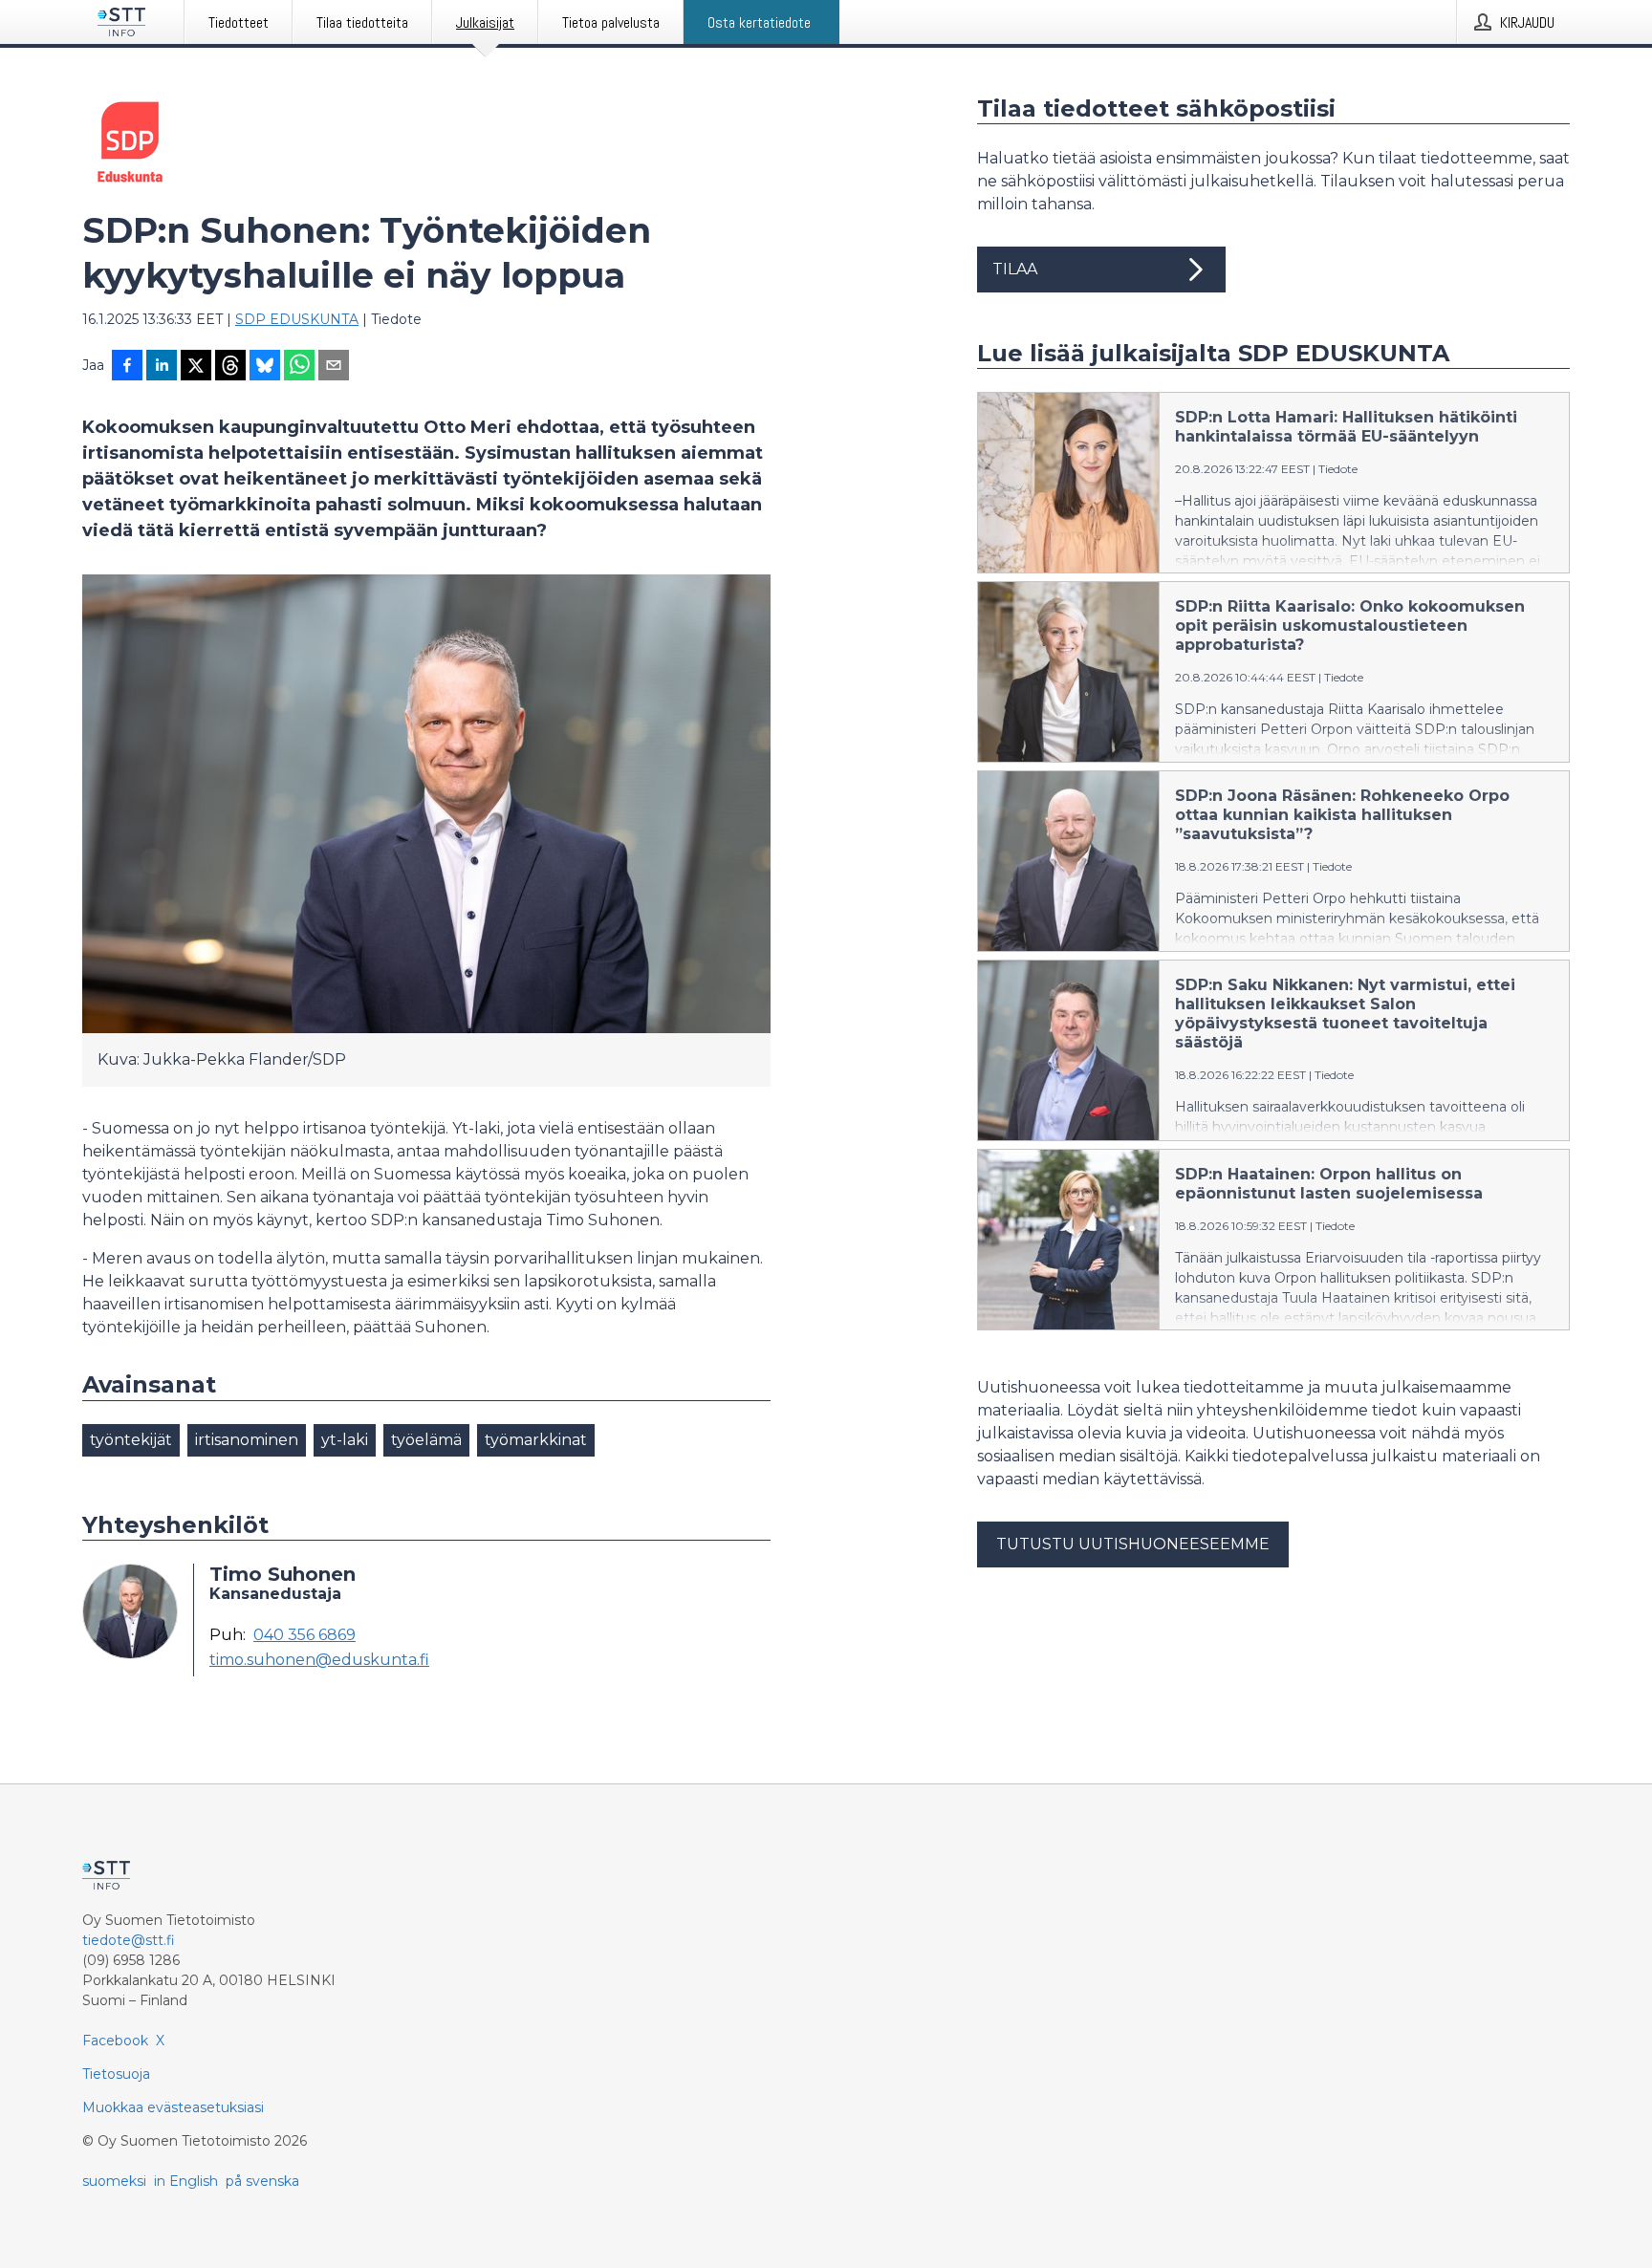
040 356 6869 (304, 1635)
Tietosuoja (116, 2074)
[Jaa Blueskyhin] (265, 367)
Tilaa (1015, 269)
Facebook (115, 2041)
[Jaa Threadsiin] (230, 367)
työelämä (426, 1440)
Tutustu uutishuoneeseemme (1133, 1544)
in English (186, 2181)
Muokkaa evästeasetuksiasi (173, 2107)
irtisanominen (247, 1440)
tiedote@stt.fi (129, 1940)
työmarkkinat (536, 1440)
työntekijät (131, 1440)
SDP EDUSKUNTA (297, 319)
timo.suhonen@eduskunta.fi (319, 1660)
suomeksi (114, 2181)
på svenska (262, 2181)
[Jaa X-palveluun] (196, 367)
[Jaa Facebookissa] (127, 367)
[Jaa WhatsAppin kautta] (299, 367)
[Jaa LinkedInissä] (162, 367)
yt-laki (345, 1440)
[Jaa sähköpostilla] (334, 367)
